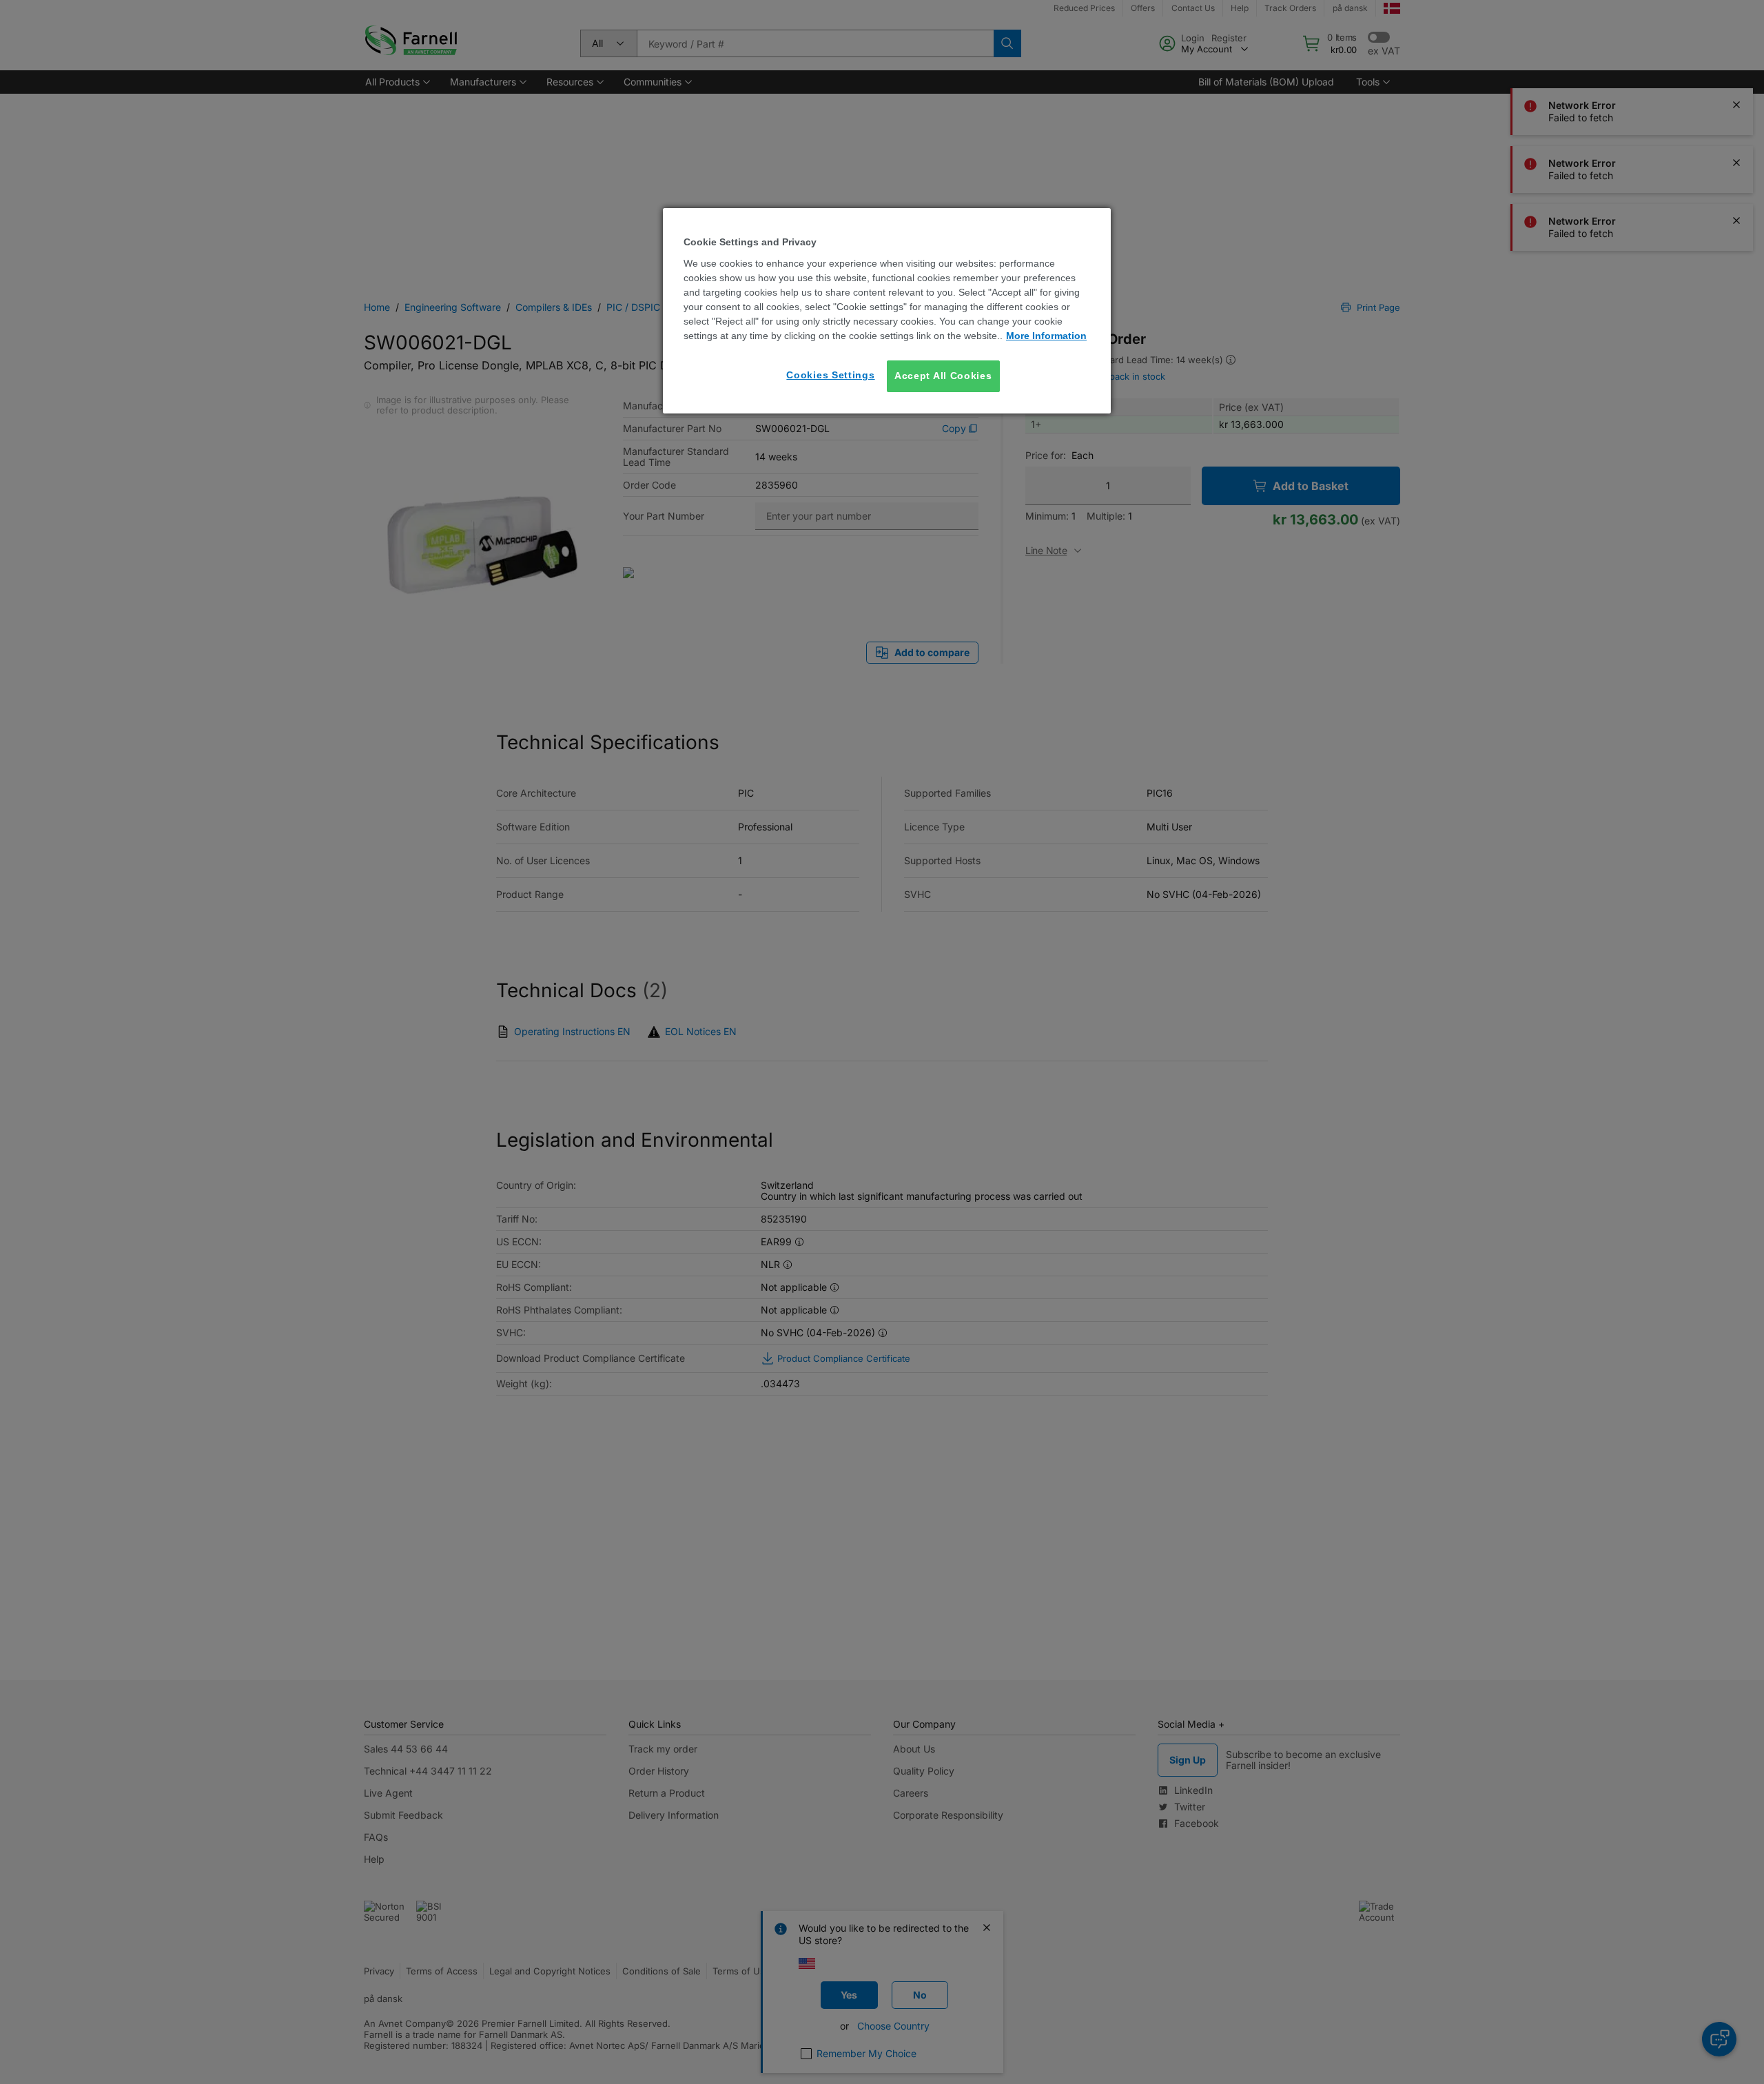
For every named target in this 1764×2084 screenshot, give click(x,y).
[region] (887, 310)
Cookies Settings (830, 375)
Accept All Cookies (943, 376)
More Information (1046, 336)
